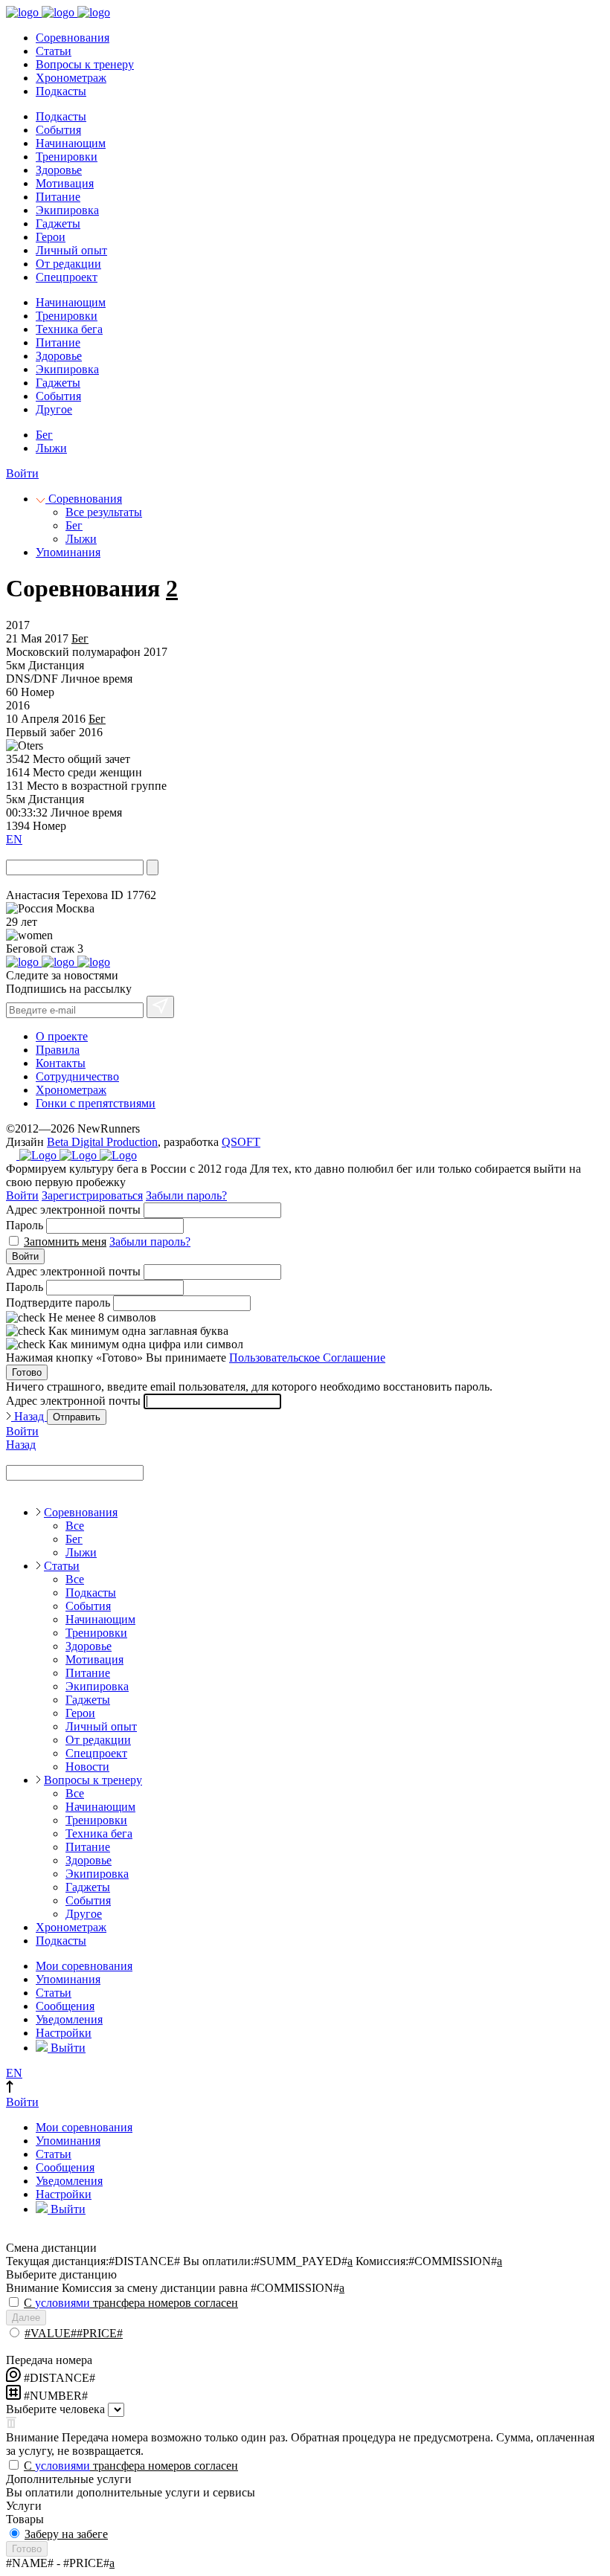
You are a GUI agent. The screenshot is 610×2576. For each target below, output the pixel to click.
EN (14, 839)
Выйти (67, 2048)
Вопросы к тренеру (85, 64)
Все (75, 1526)
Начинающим (71, 143)
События (58, 130)
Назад (29, 1416)
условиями (62, 2303)
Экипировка (67, 210)
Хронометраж (71, 78)
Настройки (64, 2033)
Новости (87, 1767)
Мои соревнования (84, 1966)
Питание (58, 197)
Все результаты (104, 512)
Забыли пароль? (186, 1195)
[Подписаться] (160, 1007)
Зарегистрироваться (92, 1195)
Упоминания (68, 552)
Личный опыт (71, 250)
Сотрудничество (77, 1076)
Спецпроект (67, 277)
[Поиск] (152, 867)
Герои (51, 237)
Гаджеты (58, 223)
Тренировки (67, 157)
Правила (58, 1050)
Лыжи (51, 448)
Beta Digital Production (102, 1142)
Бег (44, 435)
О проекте (62, 1036)
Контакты (61, 1063)
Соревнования (73, 38)
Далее (26, 2318)
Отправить (77, 1417)
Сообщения (65, 2006)
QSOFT (241, 1142)
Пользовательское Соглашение (307, 1358)
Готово (27, 1372)
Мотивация (65, 183)
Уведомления (69, 2019)
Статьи (54, 51)
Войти (22, 473)
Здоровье (59, 170)
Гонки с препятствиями (96, 1103)
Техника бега (69, 329)
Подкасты (61, 91)
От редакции (68, 264)
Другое (54, 409)
